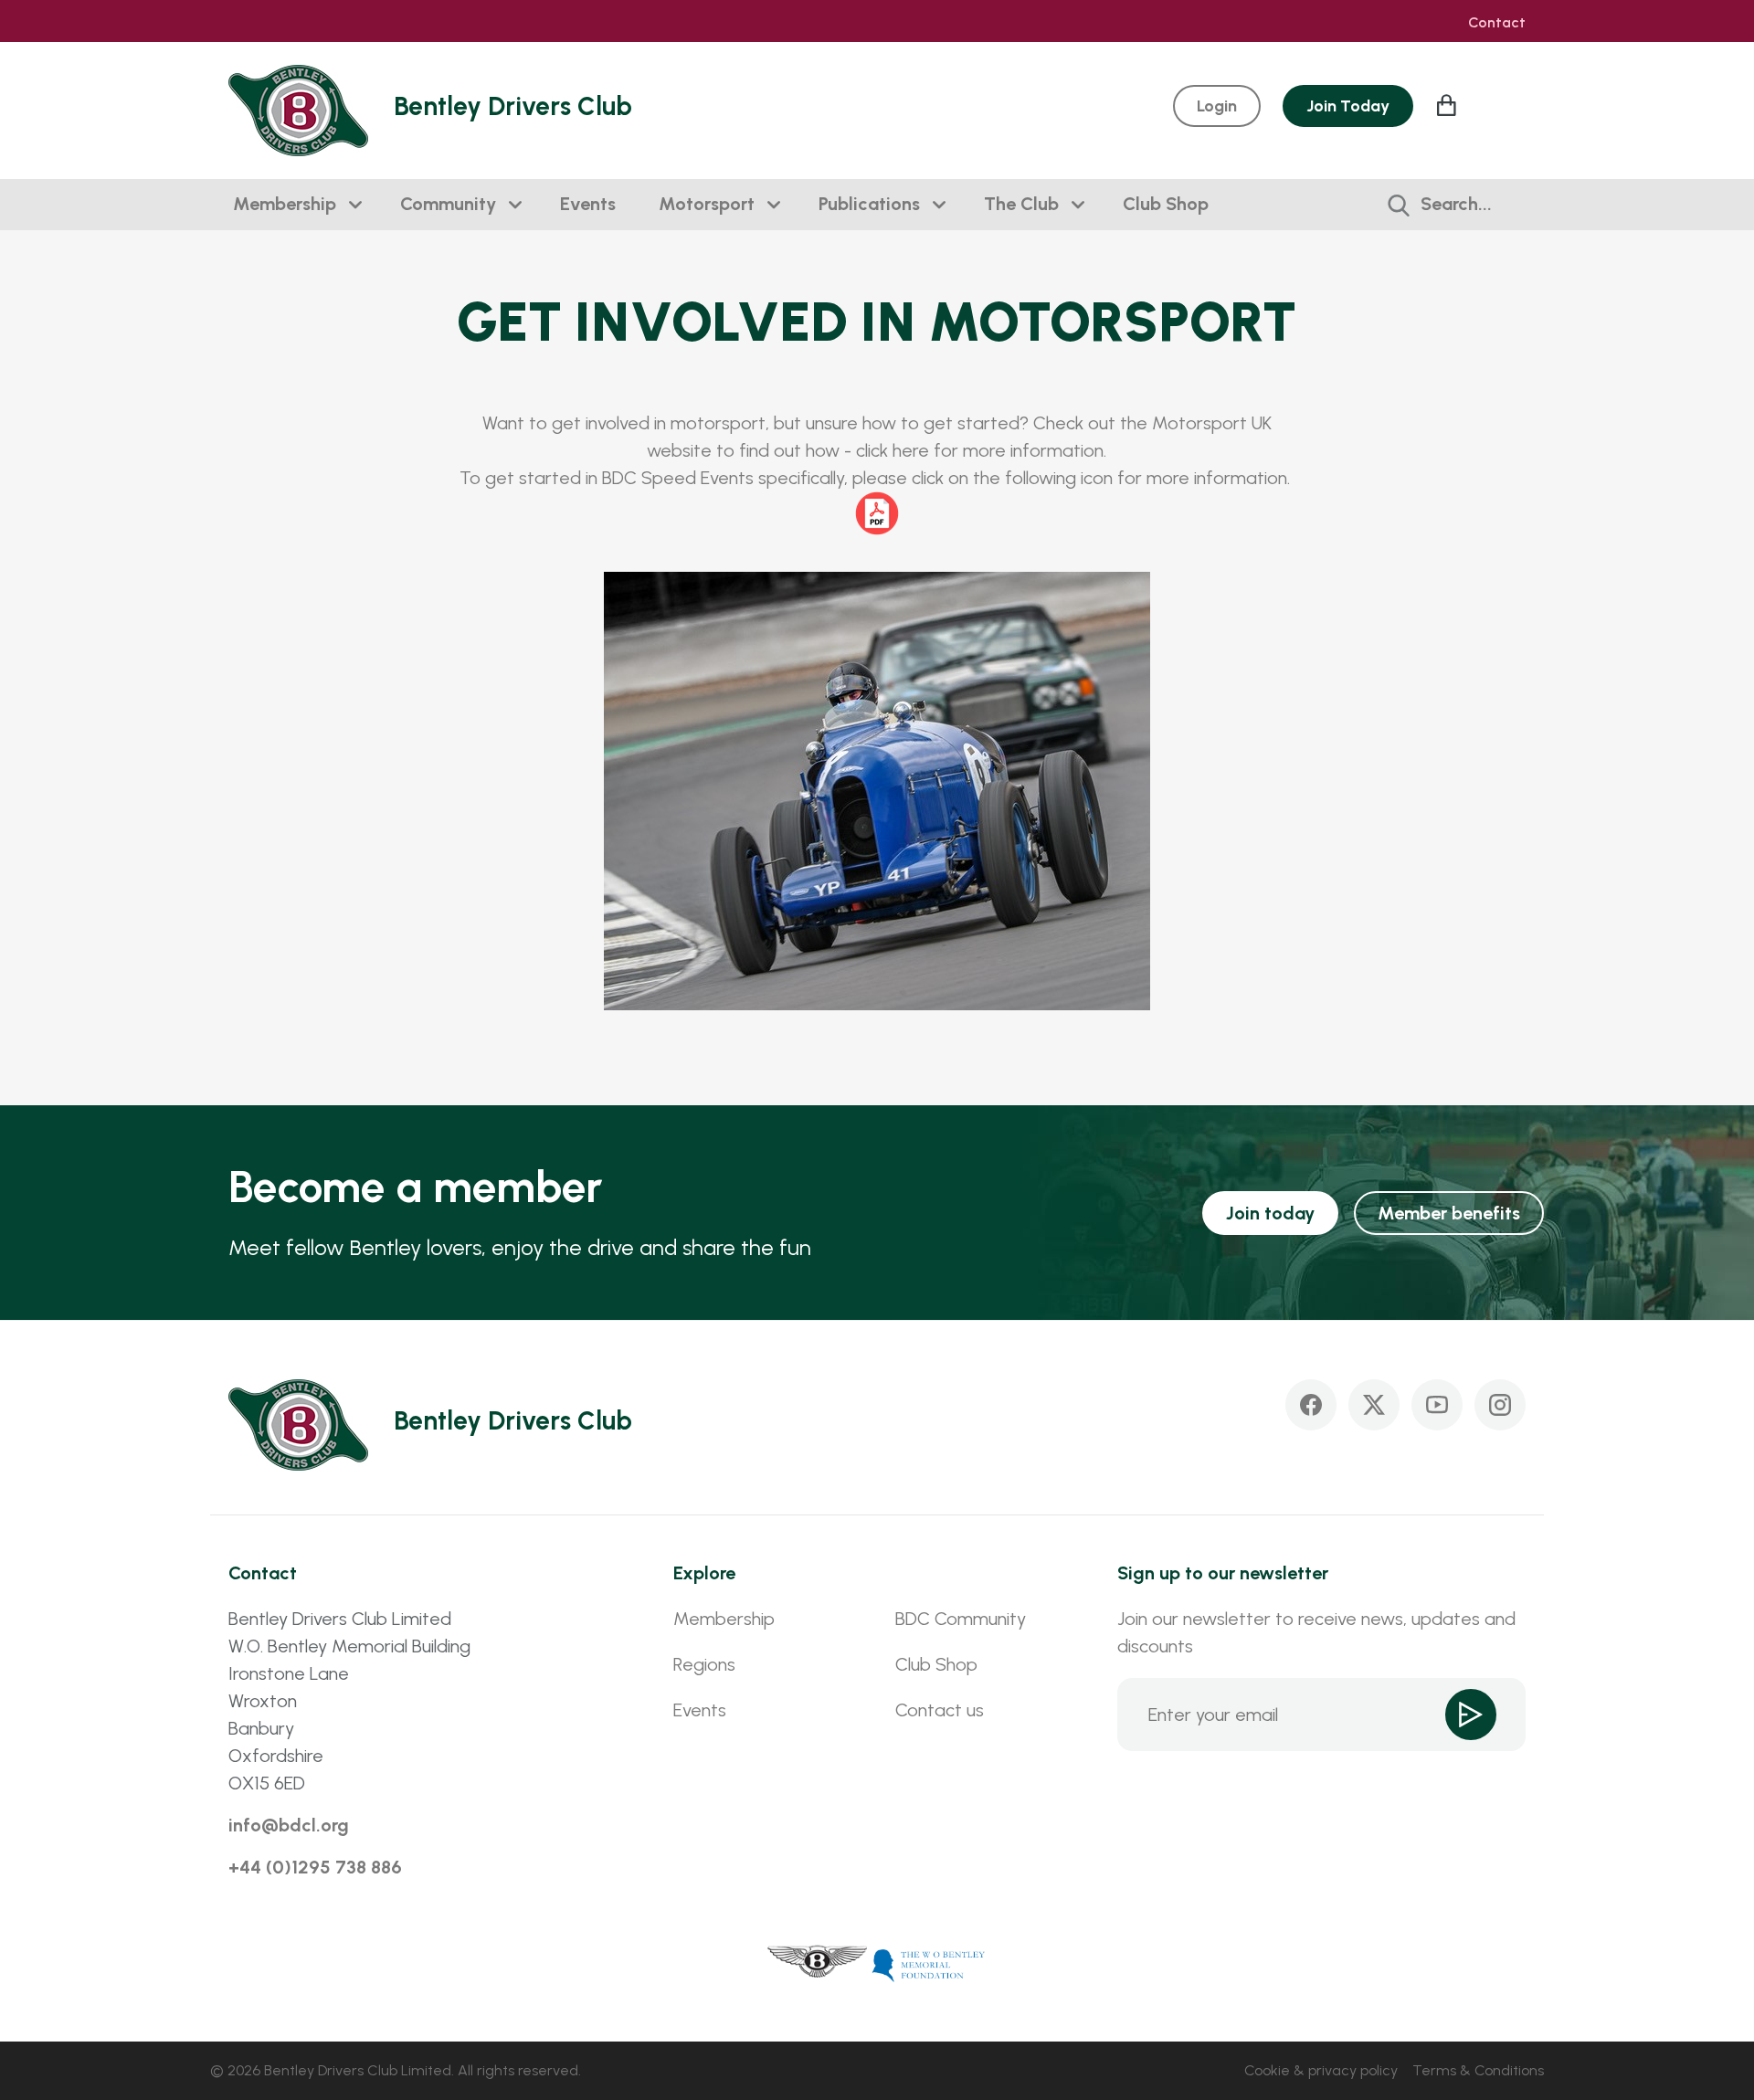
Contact (1497, 23)
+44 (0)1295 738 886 (315, 1867)
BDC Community (961, 1619)
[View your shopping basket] (1449, 105)
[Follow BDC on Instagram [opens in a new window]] (1500, 1405)
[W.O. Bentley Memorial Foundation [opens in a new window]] (929, 1964)
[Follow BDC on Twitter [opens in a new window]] (1374, 1405)
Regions (704, 1664)
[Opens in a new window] (818, 1964)
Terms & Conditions (1478, 2070)
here (911, 450)
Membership (285, 204)
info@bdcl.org (289, 1825)
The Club (1021, 204)
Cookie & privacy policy (1321, 2070)
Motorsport (707, 204)
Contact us (940, 1710)
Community (448, 204)
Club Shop (1166, 204)
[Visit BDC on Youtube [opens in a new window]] (1437, 1405)
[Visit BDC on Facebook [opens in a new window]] (1311, 1405)
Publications (869, 204)
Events (588, 204)
